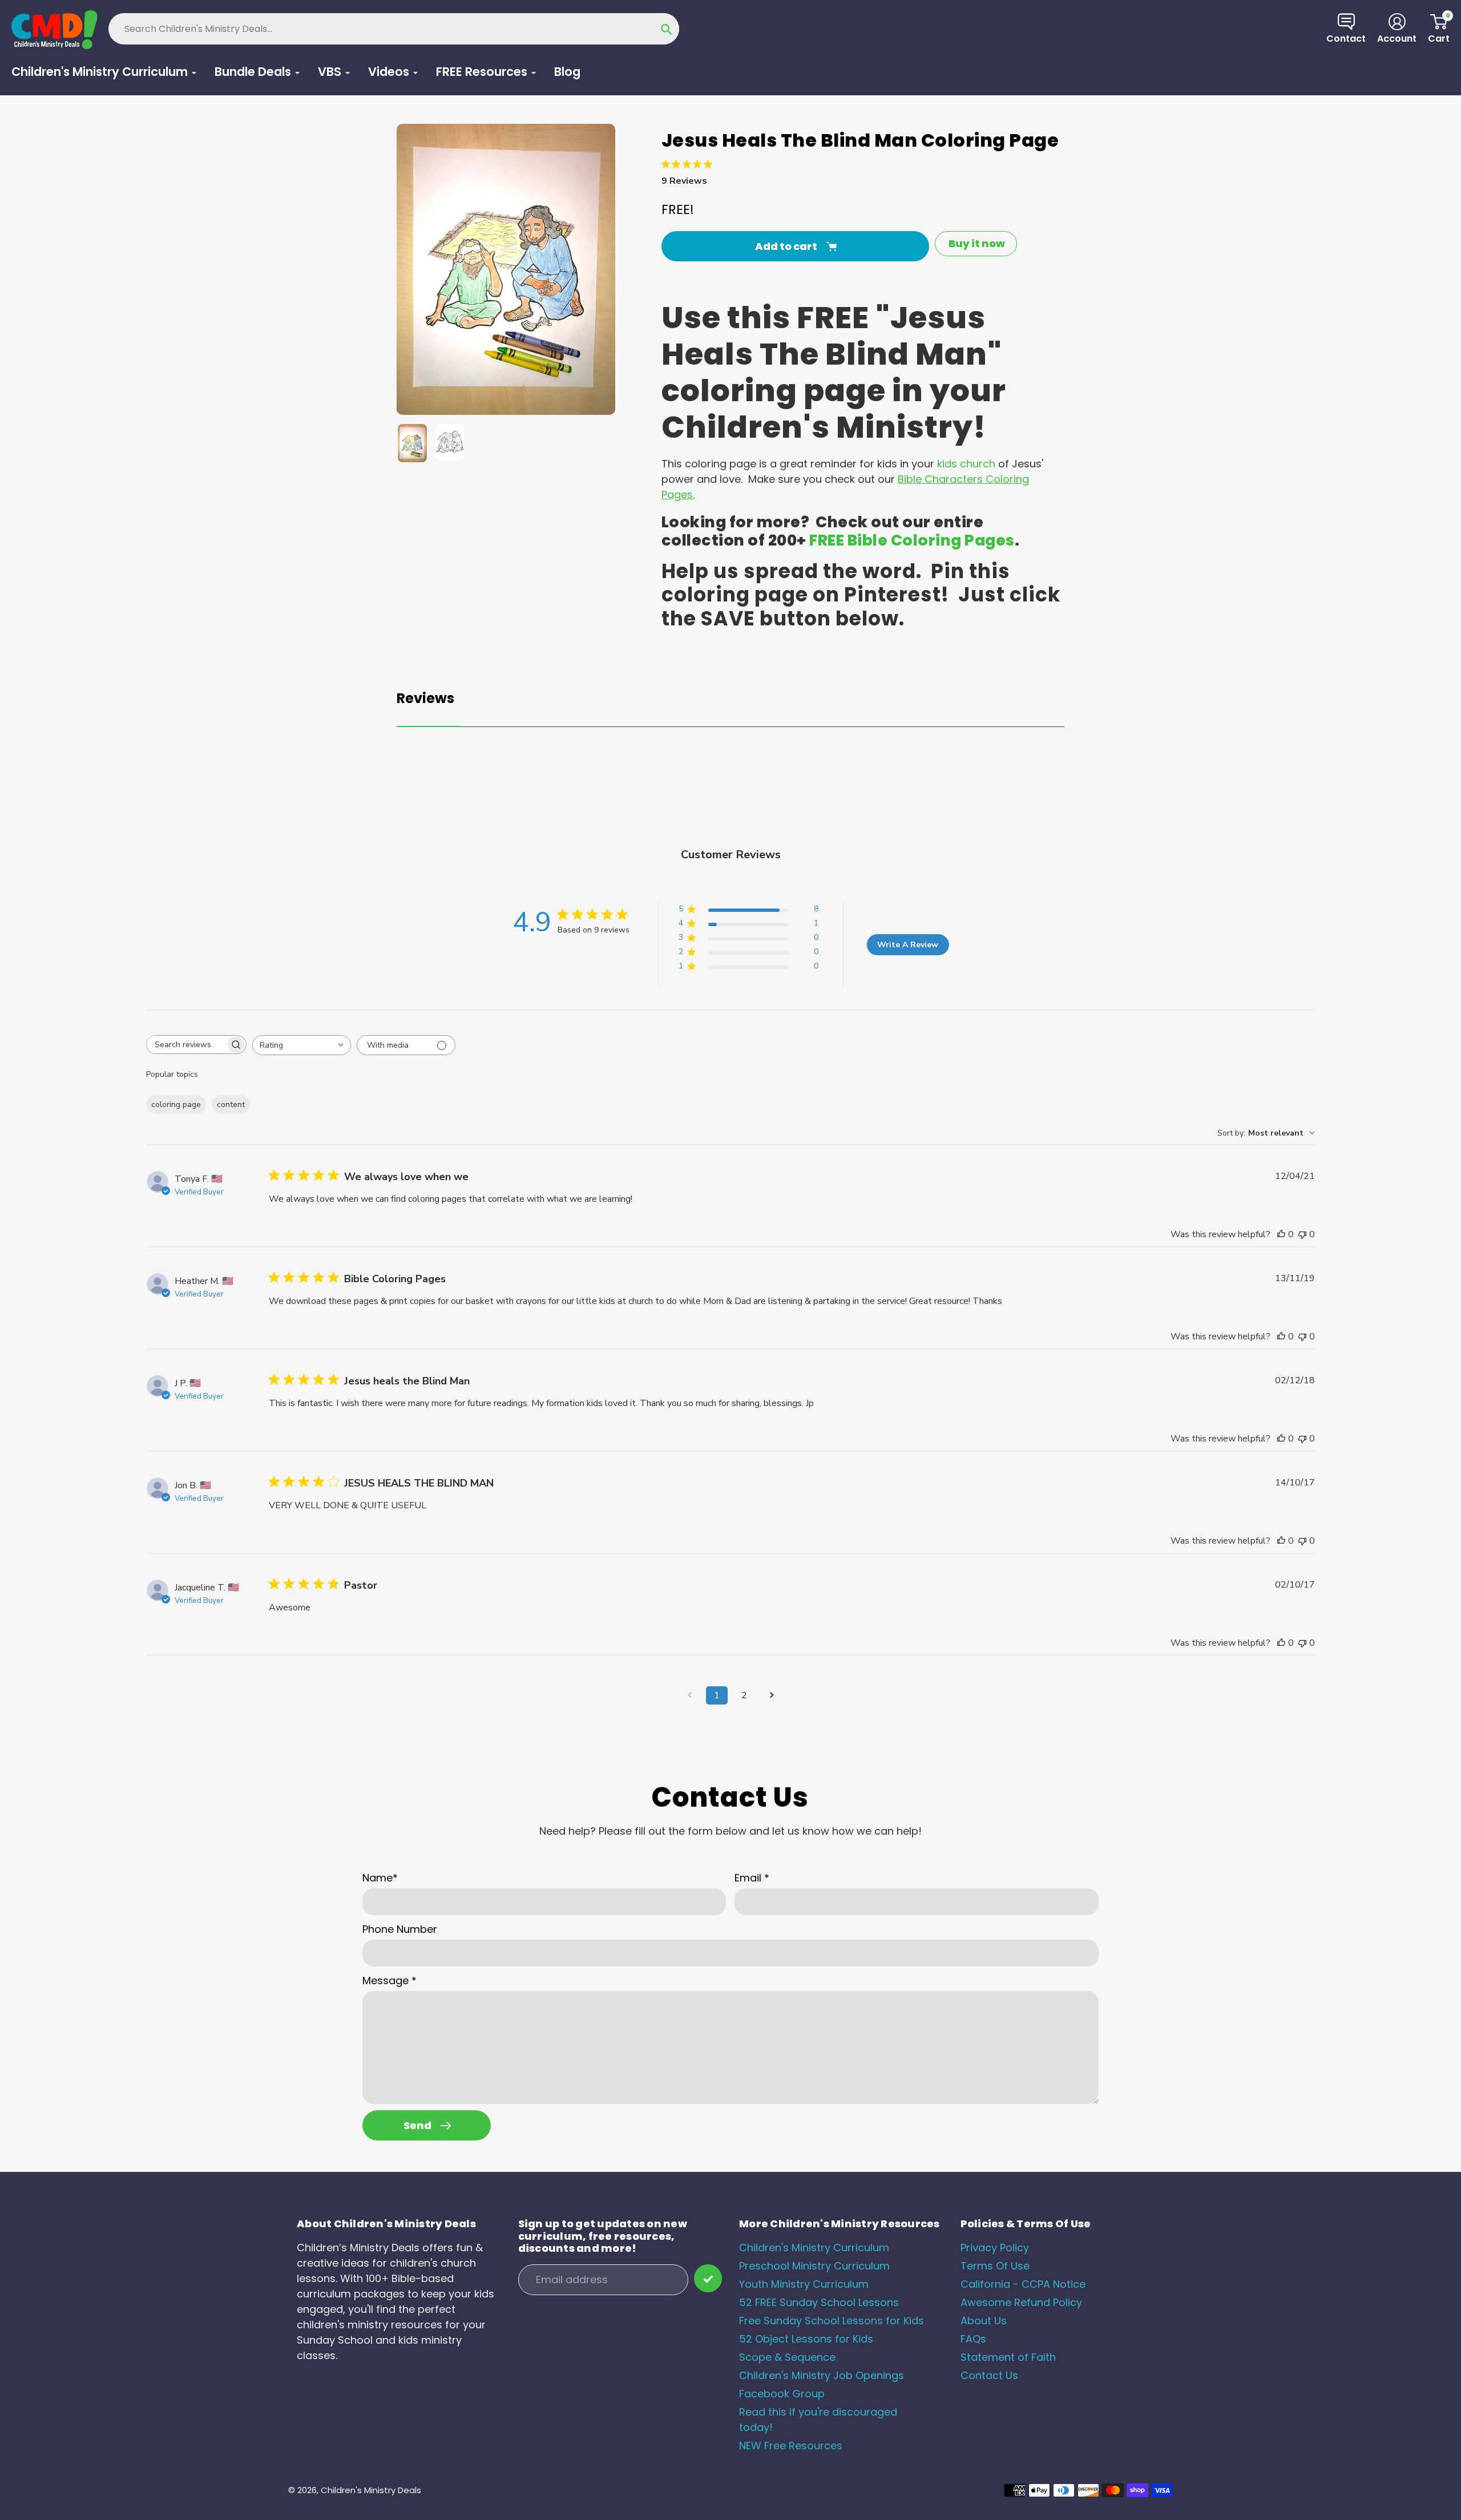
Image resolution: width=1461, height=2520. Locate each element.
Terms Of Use (995, 2266)
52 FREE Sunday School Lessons (819, 2302)
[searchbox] (186, 1045)
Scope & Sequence (787, 2357)
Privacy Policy (995, 2248)
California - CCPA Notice (1023, 2284)
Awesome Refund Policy (1021, 2302)
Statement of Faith (1008, 2357)
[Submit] (708, 2278)
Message (390, 1980)
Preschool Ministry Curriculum (814, 2266)
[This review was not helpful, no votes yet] (1302, 1234)
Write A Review (908, 945)
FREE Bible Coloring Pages (912, 540)
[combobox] (302, 1045)
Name (380, 1878)
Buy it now (977, 243)
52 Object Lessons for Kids (806, 2339)
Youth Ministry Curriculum (804, 2284)
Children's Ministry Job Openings (822, 2375)
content (231, 1104)
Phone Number (400, 1929)
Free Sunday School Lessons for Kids (832, 2321)
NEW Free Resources (791, 2446)
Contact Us (989, 2375)
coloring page (176, 1104)
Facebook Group (782, 2394)
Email (752, 1878)
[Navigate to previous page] (689, 1695)
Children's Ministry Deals (371, 2490)
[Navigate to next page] (772, 1695)
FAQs (973, 2339)
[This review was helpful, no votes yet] (1281, 1234)
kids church (966, 464)
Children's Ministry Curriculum (814, 2248)
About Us (984, 2321)
